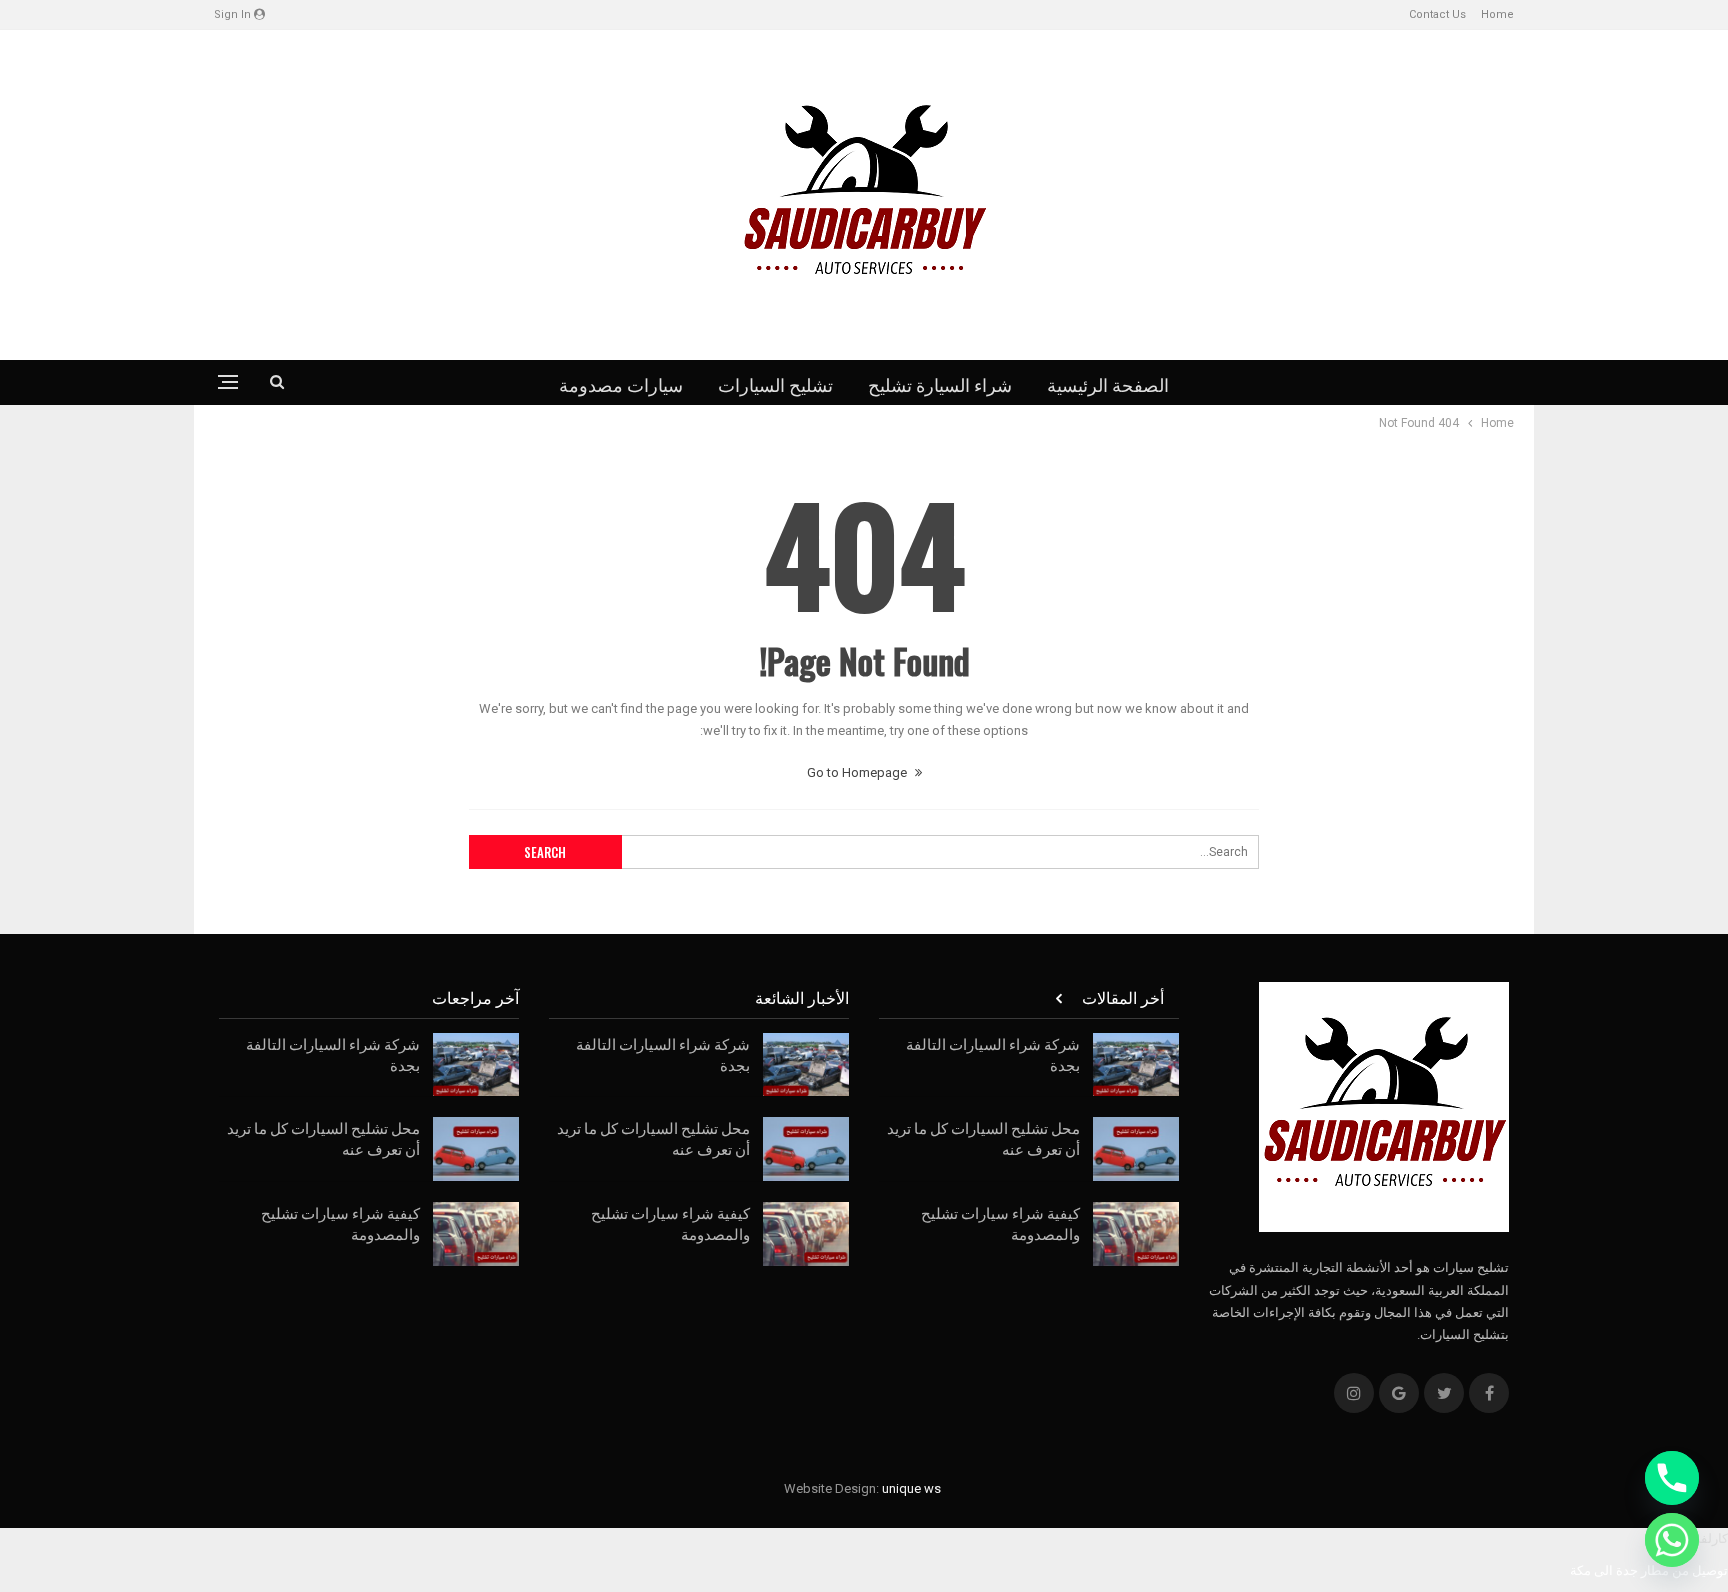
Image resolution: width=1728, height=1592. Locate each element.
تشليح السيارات (775, 384)
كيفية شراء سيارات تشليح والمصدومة (1000, 1222)
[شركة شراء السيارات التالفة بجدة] (1136, 1065)
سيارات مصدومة (621, 384)
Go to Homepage (858, 772)
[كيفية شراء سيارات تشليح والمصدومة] (1136, 1234)
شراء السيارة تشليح (940, 384)
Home (1497, 14)
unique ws (911, 1488)
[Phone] (1672, 1478)
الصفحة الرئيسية (1108, 384)
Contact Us (1437, 14)
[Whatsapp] (1672, 1540)
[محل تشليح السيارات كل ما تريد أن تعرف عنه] (1136, 1149)
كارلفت (1708, 1538)
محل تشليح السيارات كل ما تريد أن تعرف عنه (983, 1137)
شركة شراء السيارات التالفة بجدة (993, 1053)
